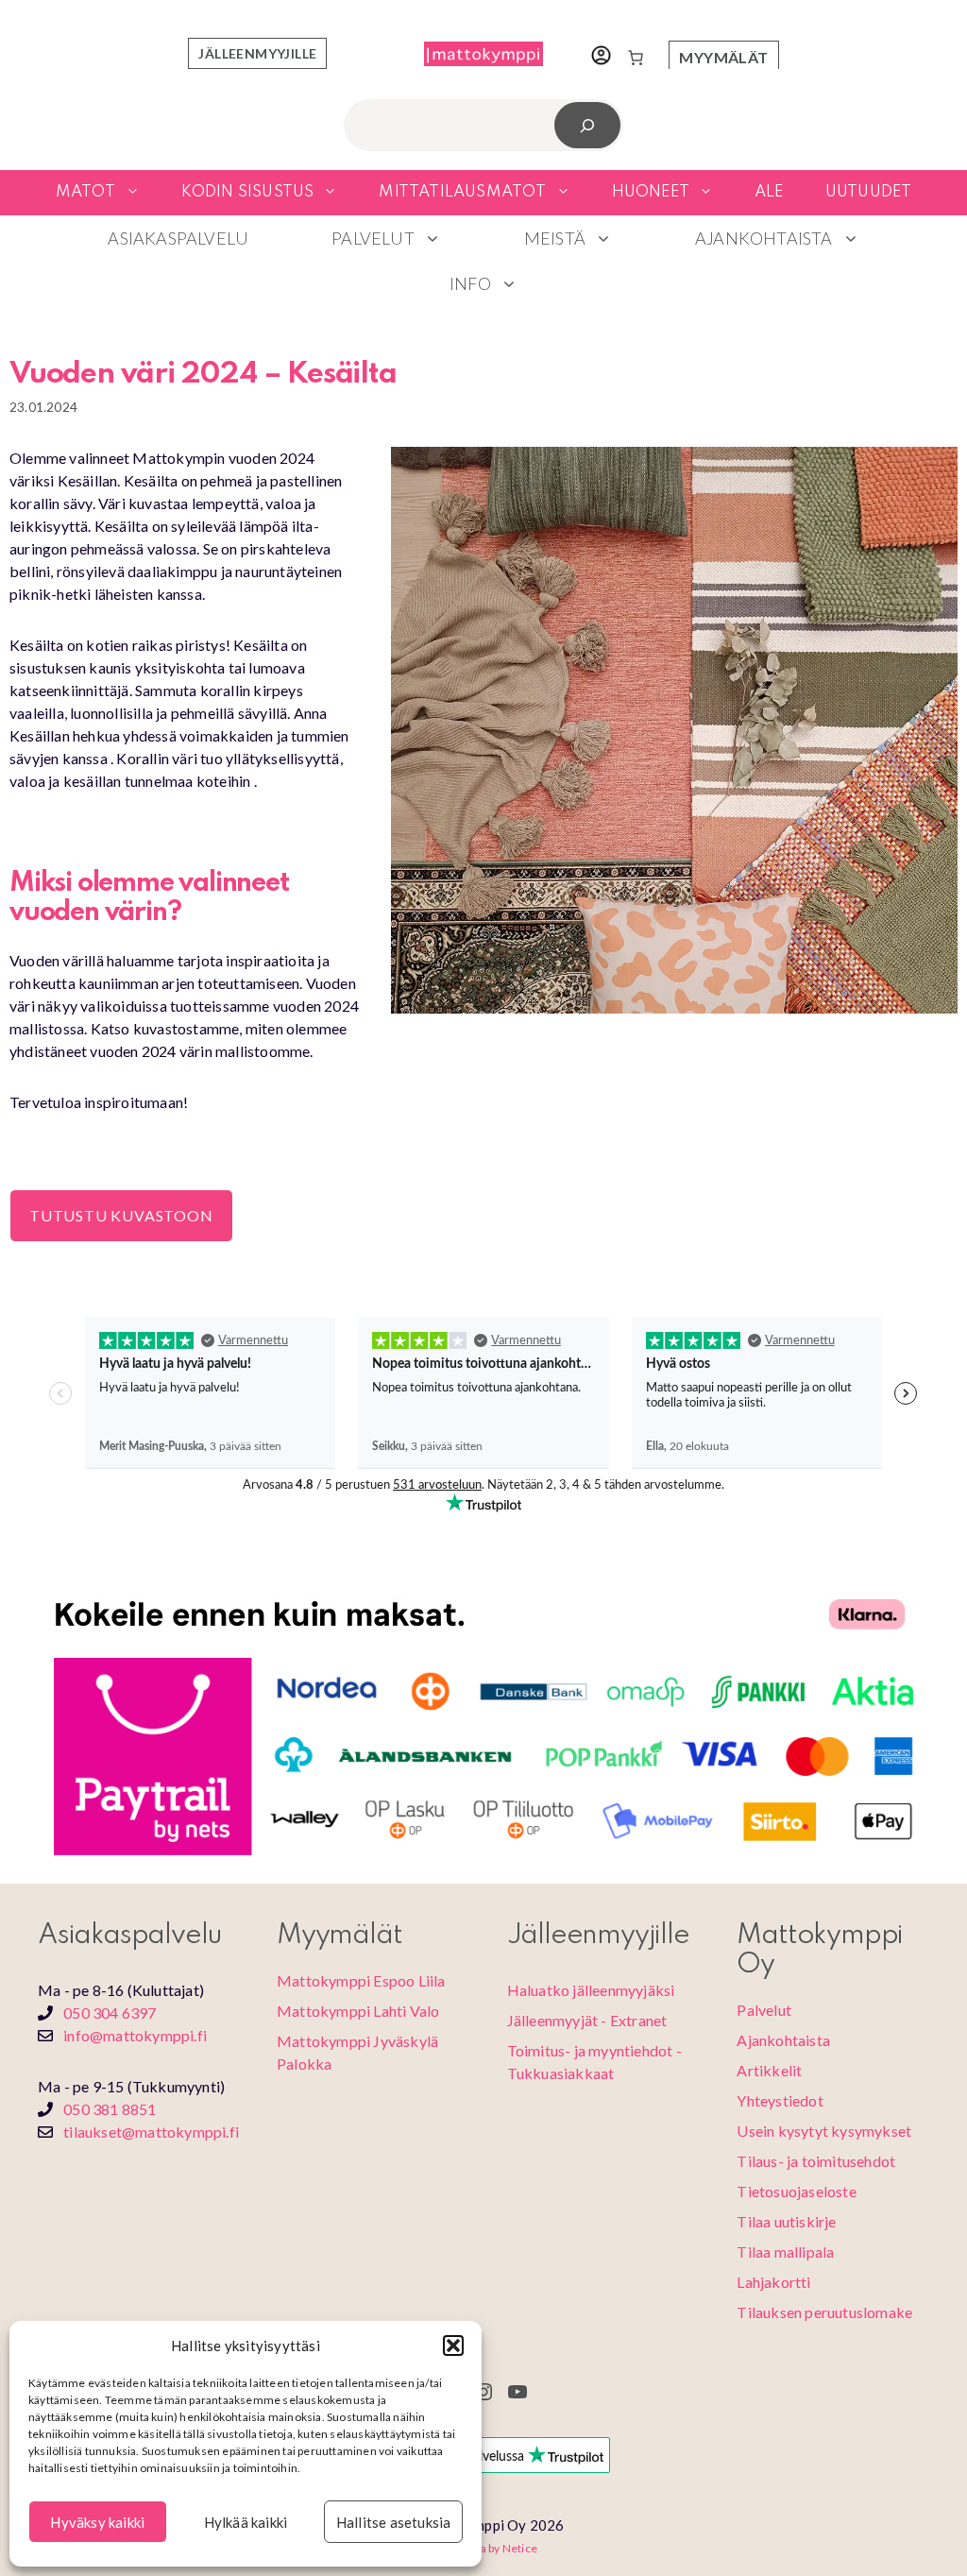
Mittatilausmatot (462, 192)
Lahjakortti (773, 2282)
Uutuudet (869, 192)
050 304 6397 (110, 2013)
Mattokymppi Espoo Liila (361, 1980)
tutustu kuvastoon (121, 1215)
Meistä (555, 238)
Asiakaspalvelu (178, 238)
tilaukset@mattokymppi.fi (151, 2132)
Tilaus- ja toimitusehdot (816, 2161)
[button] (453, 2346)
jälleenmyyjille (257, 53)
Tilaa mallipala (785, 2252)
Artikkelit (769, 2070)
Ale (769, 192)
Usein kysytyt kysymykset (824, 2131)
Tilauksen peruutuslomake (824, 2312)
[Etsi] (588, 125)
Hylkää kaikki (246, 2522)
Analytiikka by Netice (483, 2548)
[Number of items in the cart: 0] (636, 58)
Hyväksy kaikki (97, 2522)
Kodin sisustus (248, 192)
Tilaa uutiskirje (786, 2221)
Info (470, 283)
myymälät (723, 57)
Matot (86, 192)
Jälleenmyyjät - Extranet (587, 2020)
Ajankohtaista (764, 238)
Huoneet (651, 192)
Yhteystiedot (780, 2100)
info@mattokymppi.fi (135, 2035)
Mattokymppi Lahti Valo (358, 2011)
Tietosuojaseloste (796, 2191)
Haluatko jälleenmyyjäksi (591, 1990)
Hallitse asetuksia (394, 2522)
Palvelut (373, 238)
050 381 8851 (110, 2109)
